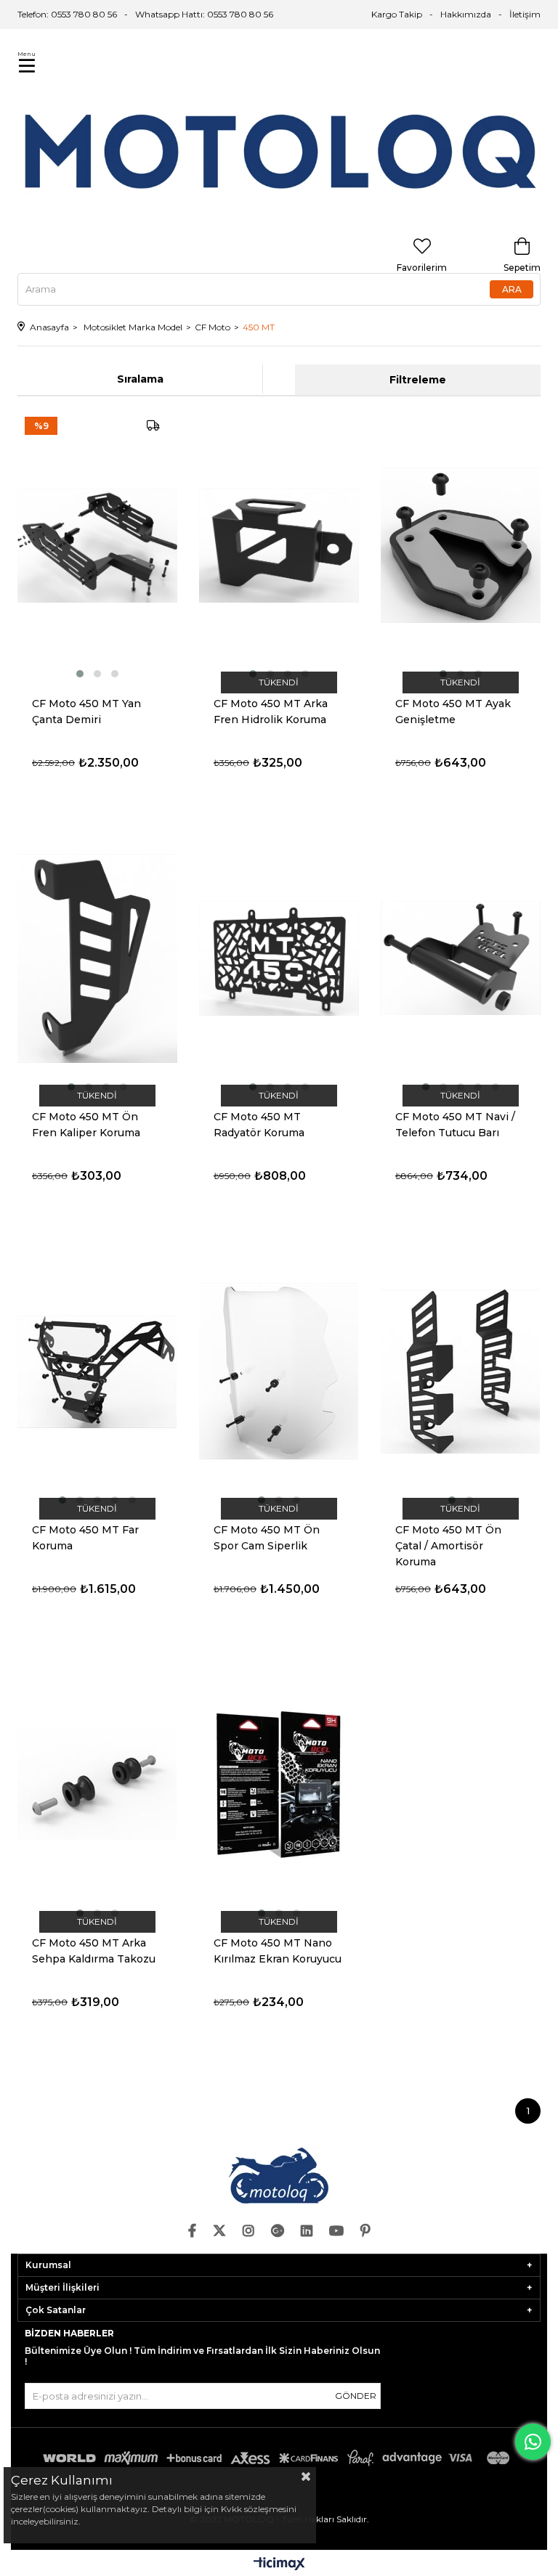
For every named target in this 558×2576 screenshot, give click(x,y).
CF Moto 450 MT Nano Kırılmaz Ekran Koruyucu (278, 1951)
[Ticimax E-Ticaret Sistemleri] (279, 2565)
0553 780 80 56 (240, 14)
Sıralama (140, 379)
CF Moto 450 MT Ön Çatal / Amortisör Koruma (448, 1546)
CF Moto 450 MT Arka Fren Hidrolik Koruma (271, 712)
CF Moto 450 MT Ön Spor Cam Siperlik (267, 1538)
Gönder (356, 2396)
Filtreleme (418, 380)
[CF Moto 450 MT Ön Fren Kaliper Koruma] (97, 958)
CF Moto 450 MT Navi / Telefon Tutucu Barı (455, 1125)
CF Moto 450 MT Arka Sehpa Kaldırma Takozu (94, 1951)
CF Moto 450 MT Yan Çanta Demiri (86, 712)
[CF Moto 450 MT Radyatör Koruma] (279, 958)
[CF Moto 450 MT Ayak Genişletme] (461, 545)
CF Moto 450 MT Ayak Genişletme (453, 712)
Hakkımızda (466, 14)
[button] (80, 674)
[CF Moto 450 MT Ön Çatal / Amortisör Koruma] (461, 1371)
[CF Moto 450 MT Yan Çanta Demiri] (97, 545)
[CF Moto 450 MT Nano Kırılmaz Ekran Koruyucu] (279, 1785)
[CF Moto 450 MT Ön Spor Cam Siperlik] (279, 1371)
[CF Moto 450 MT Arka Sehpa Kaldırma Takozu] (97, 1785)
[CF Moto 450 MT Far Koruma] (97, 1371)
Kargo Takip (397, 14)
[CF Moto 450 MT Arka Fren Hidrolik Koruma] (279, 545)
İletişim (525, 14)
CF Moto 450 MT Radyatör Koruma (259, 1125)
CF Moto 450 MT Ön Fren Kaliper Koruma (86, 1125)
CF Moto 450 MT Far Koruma (85, 1538)
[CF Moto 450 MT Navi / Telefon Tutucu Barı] (461, 958)
